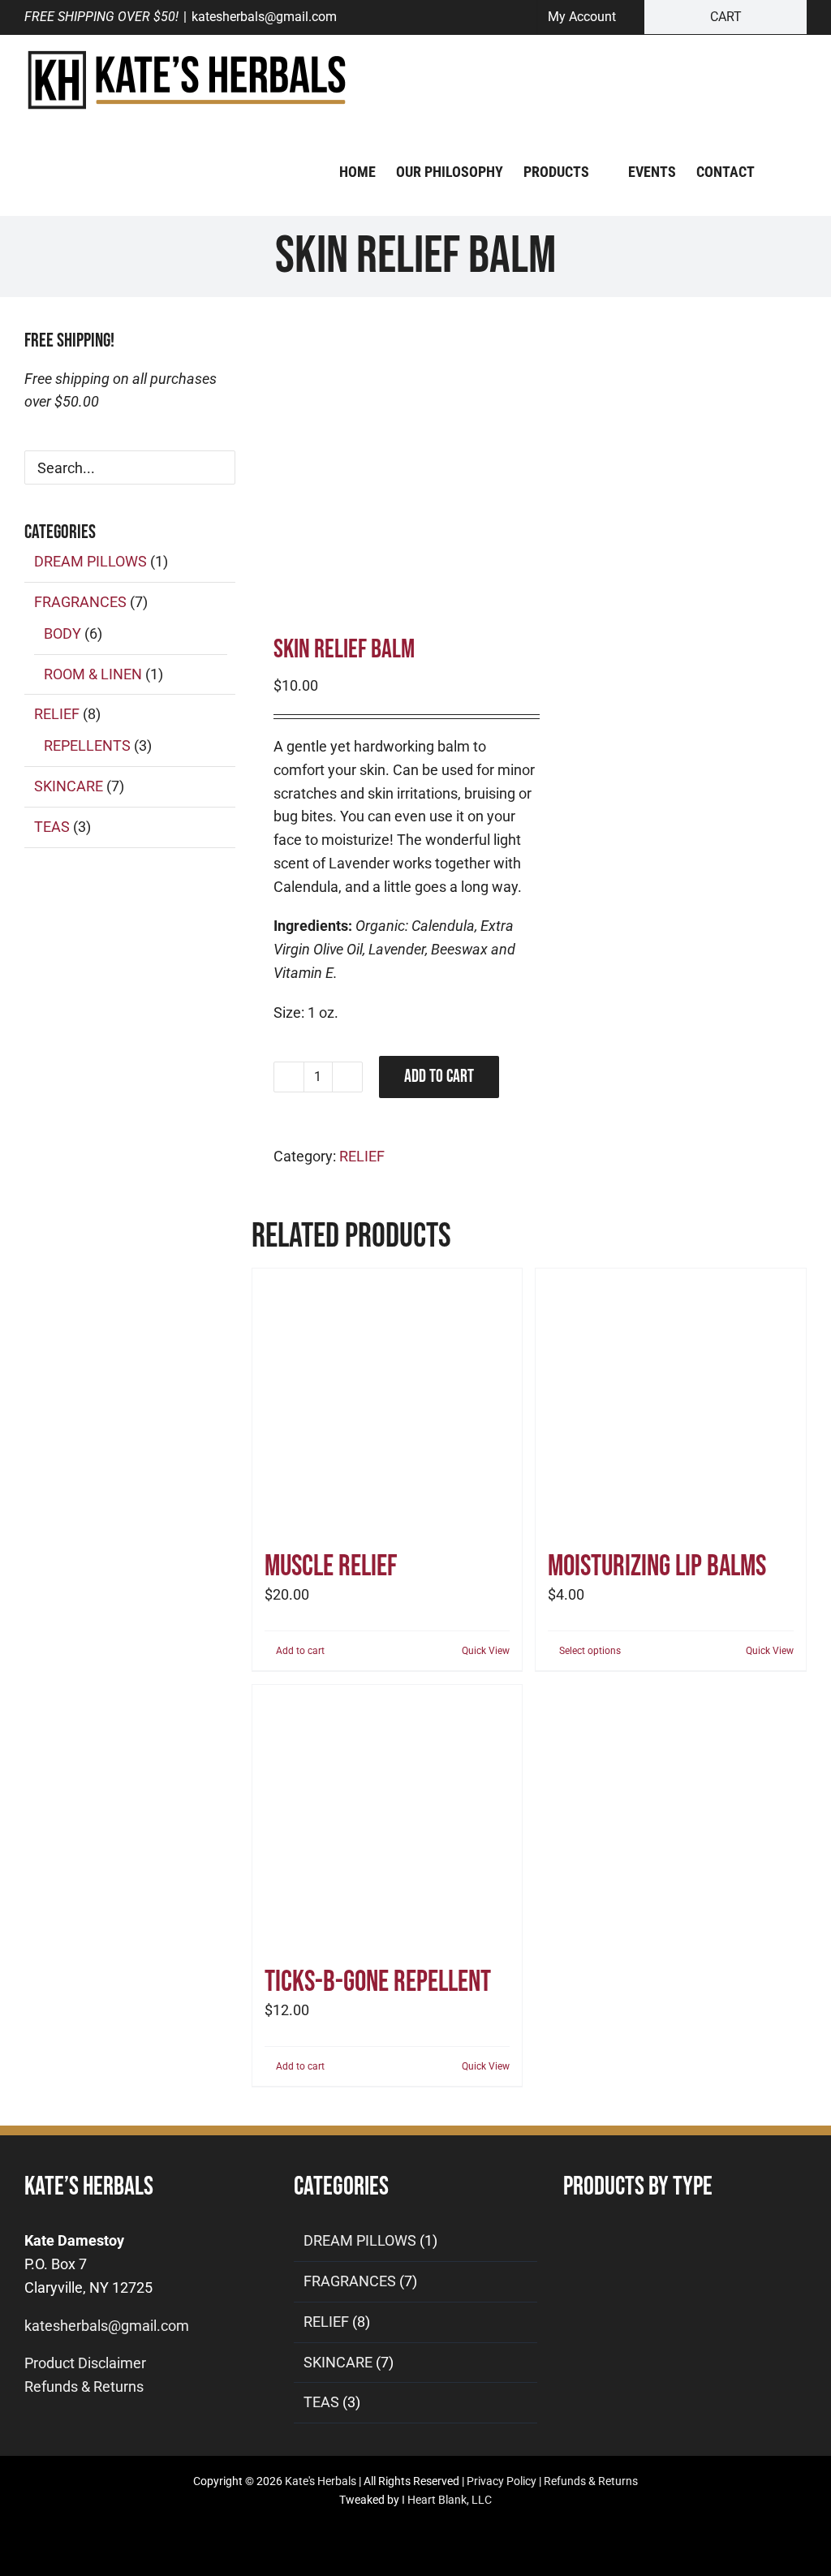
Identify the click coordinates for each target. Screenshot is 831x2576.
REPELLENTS (87, 745)
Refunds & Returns (84, 2386)
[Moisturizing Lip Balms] (671, 1404)
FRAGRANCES (80, 602)
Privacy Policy (502, 2481)
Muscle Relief (331, 1567)
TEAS (52, 827)
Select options (590, 1651)
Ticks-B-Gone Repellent (378, 1982)
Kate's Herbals (321, 2481)
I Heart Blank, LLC (447, 2500)
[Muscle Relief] (388, 1404)
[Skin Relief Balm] (385, 459)
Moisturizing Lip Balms (657, 1567)
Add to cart (439, 1077)
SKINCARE (69, 786)
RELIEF (362, 1156)
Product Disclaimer (85, 2363)
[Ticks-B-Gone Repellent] (388, 1820)
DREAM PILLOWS (90, 561)
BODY (62, 633)
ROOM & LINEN (93, 674)
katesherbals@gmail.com (264, 17)
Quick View (486, 1651)
